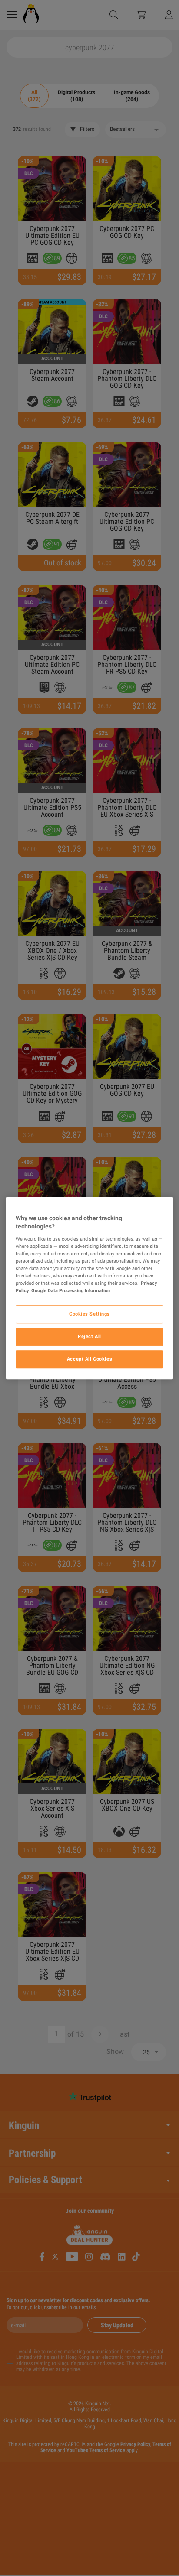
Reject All (89, 1336)
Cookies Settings (89, 1314)
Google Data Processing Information (71, 1290)
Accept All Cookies (89, 1359)
